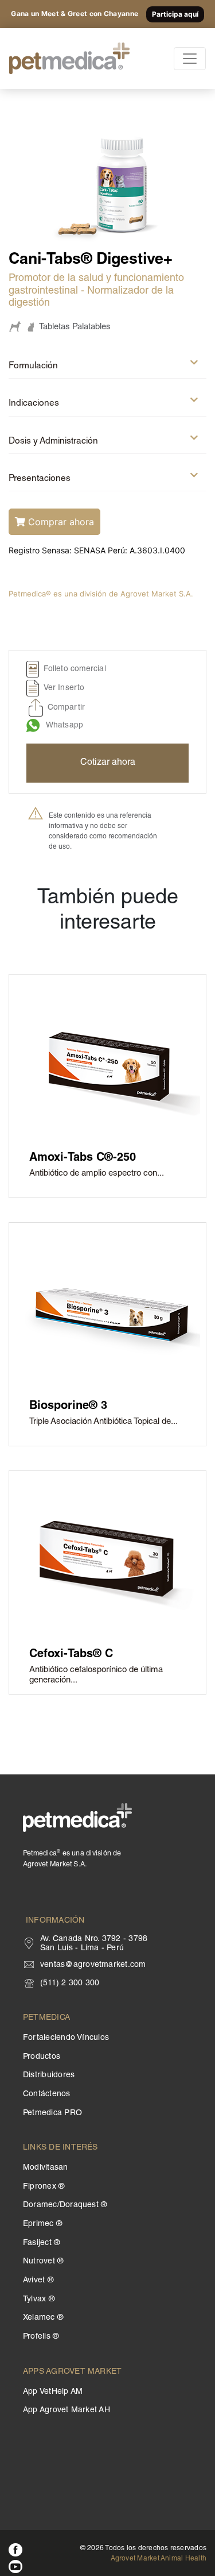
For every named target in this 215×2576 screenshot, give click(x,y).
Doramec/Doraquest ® (65, 2205)
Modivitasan (46, 2168)
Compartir (66, 709)
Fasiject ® (41, 2243)
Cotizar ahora (108, 763)
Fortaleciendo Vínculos (66, 2038)
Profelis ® (41, 2337)
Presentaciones (40, 479)
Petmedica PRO (52, 2113)
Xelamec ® (43, 2318)
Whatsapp (64, 726)
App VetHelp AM (53, 2392)
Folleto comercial (75, 670)
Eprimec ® (42, 2224)
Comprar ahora (60, 522)
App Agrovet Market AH (67, 2411)
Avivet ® (38, 2281)
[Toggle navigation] (190, 59)
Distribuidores (49, 2076)
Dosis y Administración (53, 442)
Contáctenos (47, 2094)
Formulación (33, 366)
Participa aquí (175, 14)
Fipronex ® (44, 2187)
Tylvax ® (39, 2300)
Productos (42, 2057)
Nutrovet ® (43, 2262)
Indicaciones (34, 404)
